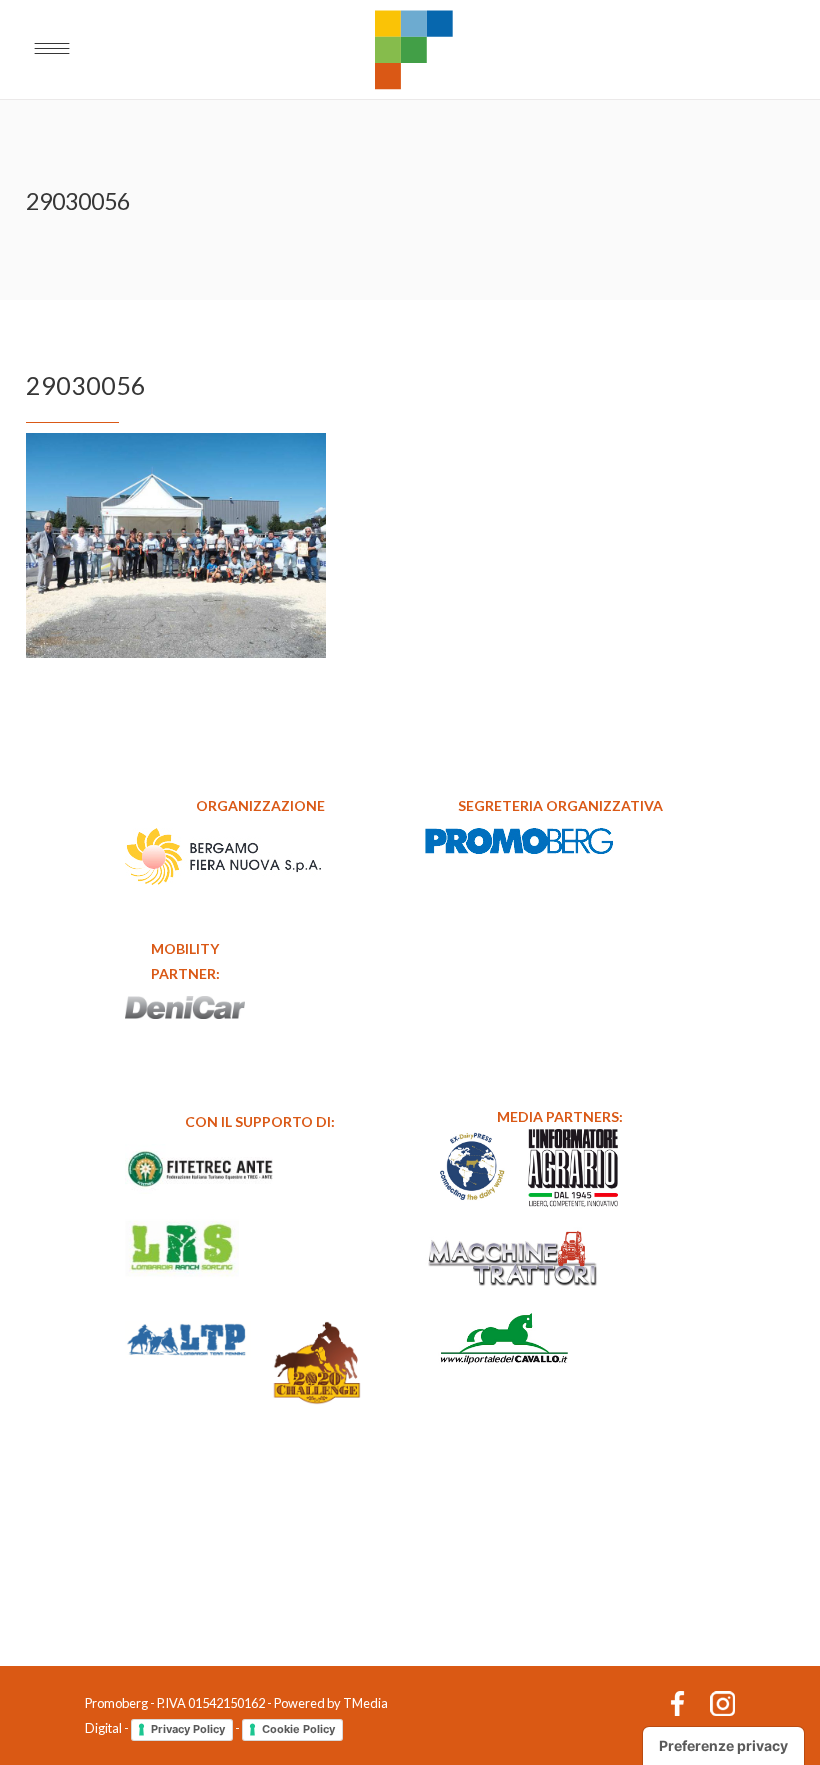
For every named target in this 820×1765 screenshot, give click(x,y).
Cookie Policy (298, 1729)
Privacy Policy (188, 1729)
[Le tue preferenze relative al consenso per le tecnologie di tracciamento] (723, 1746)
